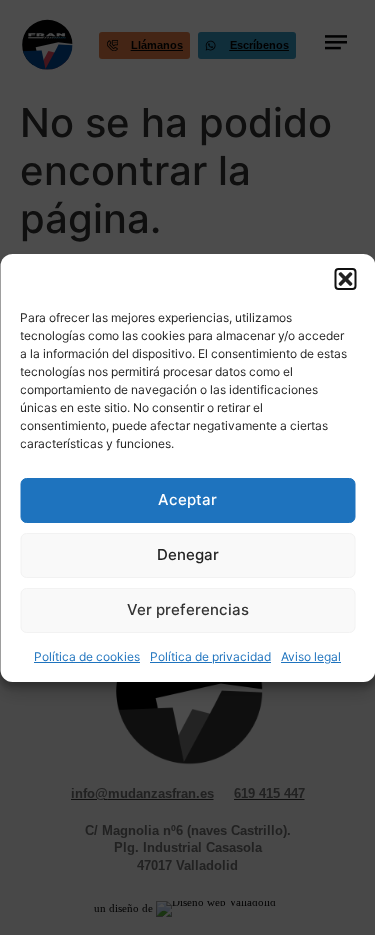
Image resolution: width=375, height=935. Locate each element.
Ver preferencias (188, 609)
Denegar (188, 554)
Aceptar (187, 499)
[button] (345, 279)
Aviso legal (311, 656)
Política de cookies (87, 656)
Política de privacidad (210, 656)
